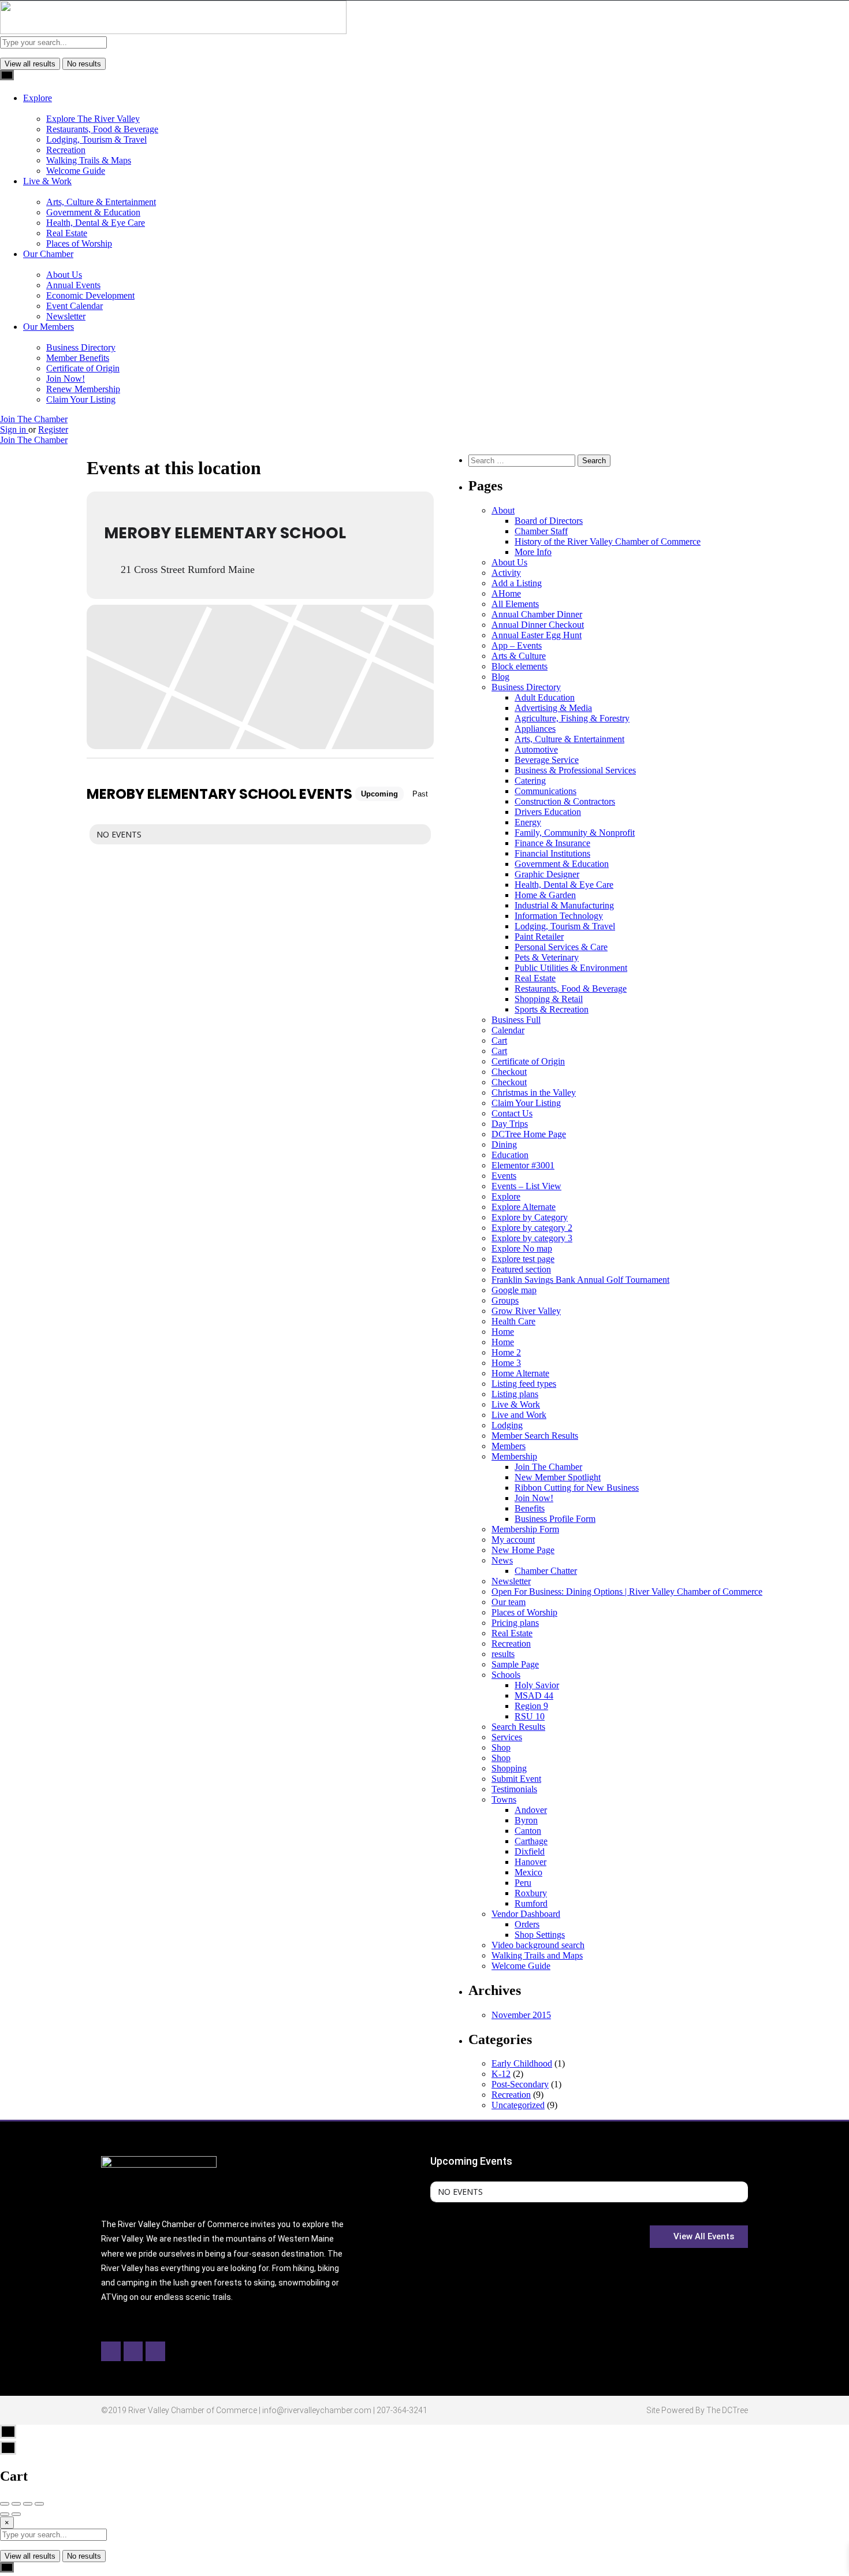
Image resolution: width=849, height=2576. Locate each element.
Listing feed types (524, 1384)
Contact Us (512, 1113)
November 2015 (521, 2015)
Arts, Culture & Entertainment (101, 202)
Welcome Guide (76, 171)
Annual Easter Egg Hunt (537, 635)
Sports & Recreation (552, 1009)
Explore (38, 98)
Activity (506, 573)
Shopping (509, 1768)
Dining (504, 1144)
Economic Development (90, 295)
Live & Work (47, 181)
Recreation (66, 150)
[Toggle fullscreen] (28, 2504)
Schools (506, 1675)
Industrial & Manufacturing (564, 905)
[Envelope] (133, 2351)
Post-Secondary (520, 2084)
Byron (526, 1820)
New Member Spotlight (558, 1477)
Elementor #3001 (523, 1165)
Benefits (530, 1508)
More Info (533, 552)
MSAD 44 (534, 1695)
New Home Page (523, 1550)
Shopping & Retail (549, 999)
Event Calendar (75, 306)
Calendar (508, 1030)
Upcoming (379, 794)
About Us (64, 275)
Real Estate (67, 233)
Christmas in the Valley (534, 1092)
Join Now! (66, 379)
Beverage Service (547, 760)
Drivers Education (548, 812)
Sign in (14, 429)
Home (503, 1332)
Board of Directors (549, 521)
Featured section (521, 1269)
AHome (506, 593)
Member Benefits (78, 358)
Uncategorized (518, 2105)
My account (513, 1540)
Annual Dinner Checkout (538, 625)
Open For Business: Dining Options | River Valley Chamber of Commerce (627, 1592)
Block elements (520, 666)
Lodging (507, 1425)
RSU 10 (530, 1716)
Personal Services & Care (561, 947)
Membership (514, 1456)
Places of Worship (79, 243)
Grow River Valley (526, 1311)
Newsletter (66, 316)
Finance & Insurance (552, 843)
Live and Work (519, 1415)
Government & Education (93, 212)
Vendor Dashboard (526, 1914)
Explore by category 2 (532, 1228)
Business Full (516, 1020)
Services (507, 1737)
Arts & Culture (519, 656)
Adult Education (545, 697)
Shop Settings (540, 1935)
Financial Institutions (552, 853)
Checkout (509, 1072)
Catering (530, 781)
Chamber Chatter (546, 1571)
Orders (527, 1924)
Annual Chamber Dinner (537, 614)
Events (504, 1176)
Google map (514, 1290)
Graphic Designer (547, 874)
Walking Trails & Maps (89, 160)
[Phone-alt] (155, 2351)
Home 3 (506, 1363)
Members (509, 1446)
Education (510, 1155)
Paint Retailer (539, 937)
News (502, 1560)
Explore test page (523, 1259)
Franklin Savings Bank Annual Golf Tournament (580, 1280)
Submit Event (516, 1779)
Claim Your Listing (81, 399)
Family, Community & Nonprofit (575, 833)
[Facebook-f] (111, 2351)
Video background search (538, 1945)
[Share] (16, 2504)
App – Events (517, 645)
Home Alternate (520, 1373)
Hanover (530, 1862)
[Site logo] (173, 31)
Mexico (528, 1872)
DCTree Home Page (529, 1134)
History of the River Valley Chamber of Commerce (608, 541)
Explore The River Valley (93, 119)
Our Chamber (48, 254)
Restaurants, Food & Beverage (102, 129)
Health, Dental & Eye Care (96, 223)
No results (84, 64)
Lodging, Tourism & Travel (96, 139)
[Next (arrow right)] (16, 2514)
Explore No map (522, 1248)
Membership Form (525, 1529)
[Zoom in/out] (39, 2504)
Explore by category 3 (532, 1238)
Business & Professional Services (575, 770)
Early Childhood (522, 2063)
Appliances (535, 729)
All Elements (515, 604)
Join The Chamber (34, 419)
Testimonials (514, 1789)
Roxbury (531, 1893)
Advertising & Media (553, 708)
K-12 (501, 2074)
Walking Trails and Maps (537, 1955)
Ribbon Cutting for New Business (577, 1488)
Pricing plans (515, 1623)
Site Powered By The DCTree (697, 2410)
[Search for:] (523, 460)
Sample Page (515, 1664)
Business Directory (81, 347)
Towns (504, 1799)
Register (53, 429)
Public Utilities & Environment (571, 968)
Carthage (531, 1841)
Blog (500, 677)
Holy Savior (537, 1685)
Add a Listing (517, 583)
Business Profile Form (555, 1519)
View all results (30, 64)
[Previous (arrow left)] (5, 2514)
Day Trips (510, 1124)
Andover (531, 1810)
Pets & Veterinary (547, 957)
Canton (528, 1831)
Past (420, 794)
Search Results (518, 1727)
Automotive (536, 749)
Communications (545, 791)
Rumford (531, 1903)
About (503, 510)
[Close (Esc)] (5, 2504)
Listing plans (515, 1394)
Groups (505, 1300)
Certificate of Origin (83, 368)
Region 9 (531, 1706)
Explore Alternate (524, 1207)
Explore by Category (530, 1217)
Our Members (49, 327)
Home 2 (506, 1352)
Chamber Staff (541, 531)
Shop (501, 1747)
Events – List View (526, 1186)
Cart (499, 1041)
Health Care (513, 1321)
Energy (528, 822)
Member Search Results (535, 1436)
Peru (523, 1883)
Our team (509, 1602)
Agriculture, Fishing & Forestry (572, 718)
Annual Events (73, 285)
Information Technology (559, 916)
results (503, 1654)
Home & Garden (545, 895)
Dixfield (530, 1851)
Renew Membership (83, 389)
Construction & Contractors (565, 801)
